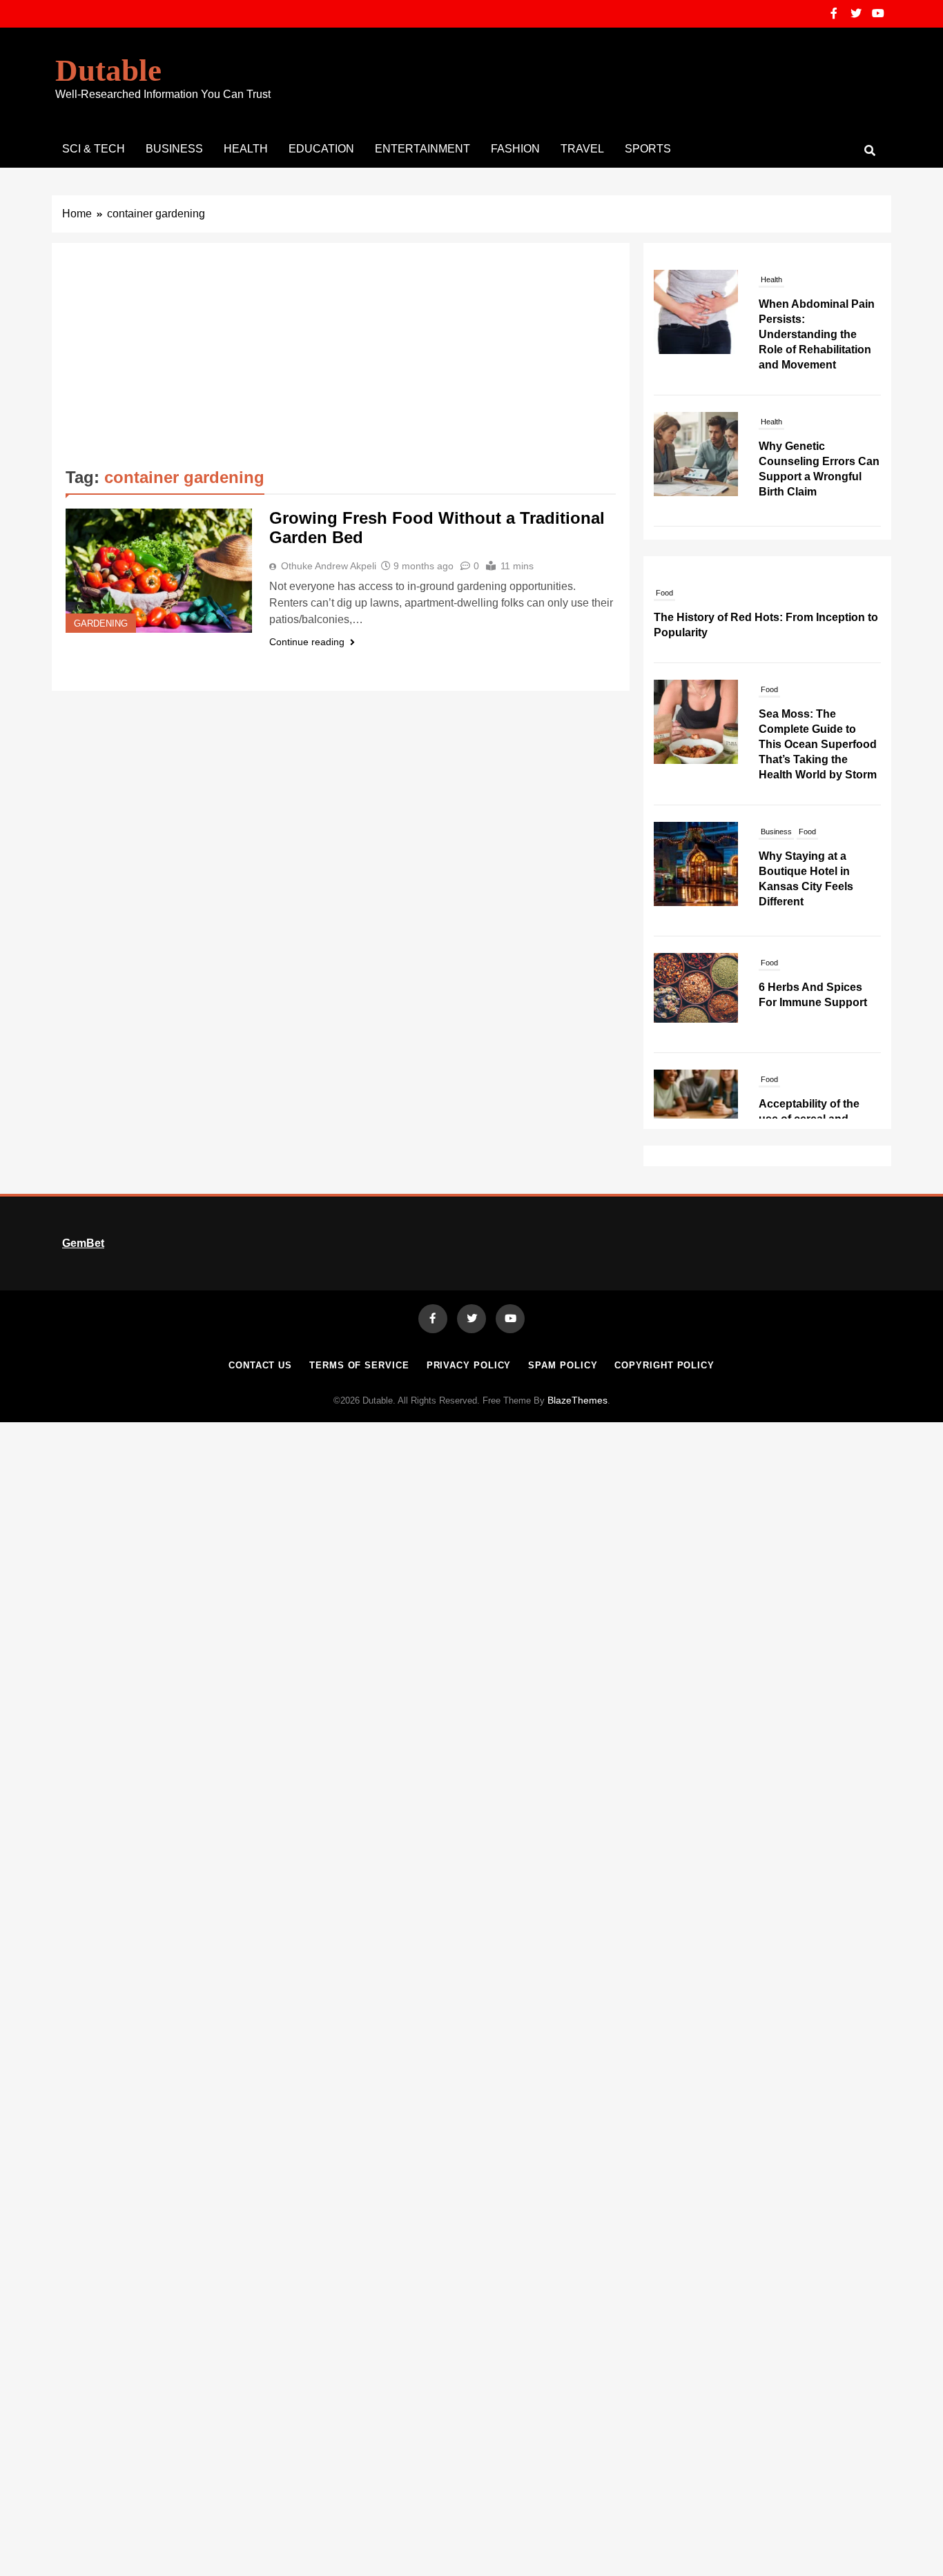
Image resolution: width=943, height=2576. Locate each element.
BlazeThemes (577, 1400)
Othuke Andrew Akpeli (329, 566)
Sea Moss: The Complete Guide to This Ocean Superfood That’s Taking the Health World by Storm (818, 728)
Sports (648, 149)
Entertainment (422, 149)
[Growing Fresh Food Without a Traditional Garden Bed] (159, 571)
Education (321, 149)
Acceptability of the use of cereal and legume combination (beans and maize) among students (812, 1118)
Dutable (108, 70)
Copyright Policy (664, 1365)
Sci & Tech (94, 149)
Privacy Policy (469, 1365)
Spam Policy (563, 1365)
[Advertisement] (341, 360)
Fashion (515, 149)
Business (174, 149)
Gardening (101, 624)
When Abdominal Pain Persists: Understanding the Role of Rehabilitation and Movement (817, 334)
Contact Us (260, 1365)
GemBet (83, 1243)
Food (664, 577)
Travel (582, 149)
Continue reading (307, 642)
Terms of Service (359, 1365)
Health (246, 149)
